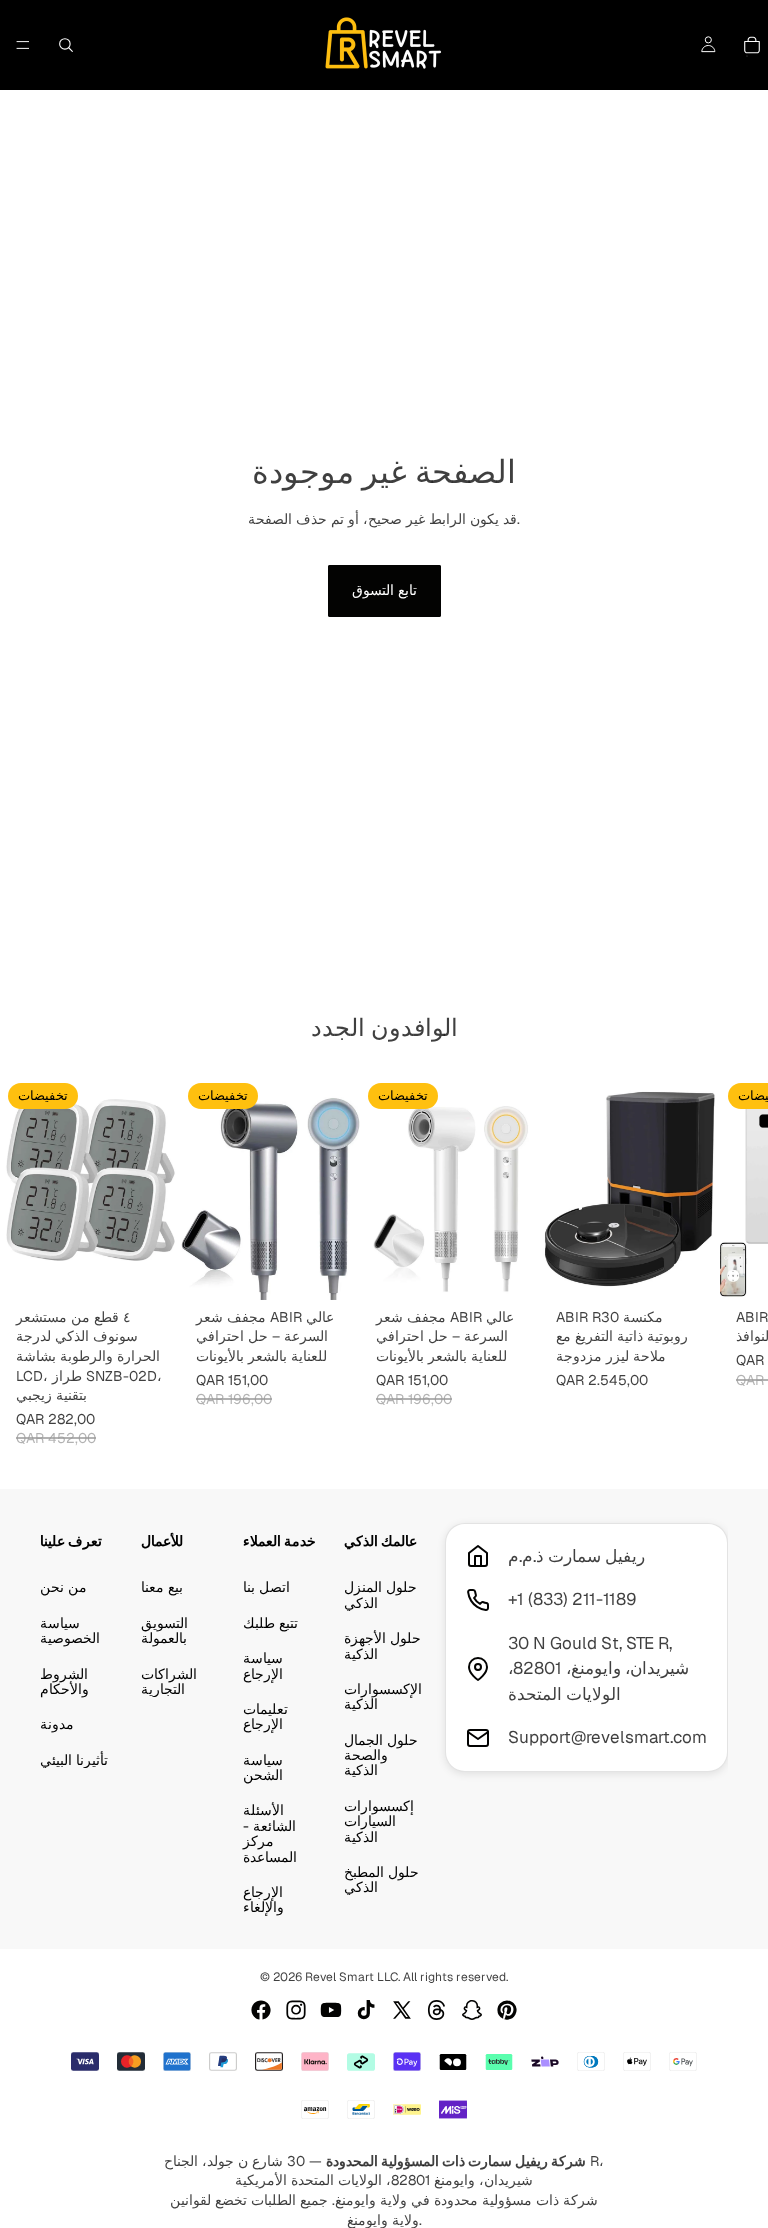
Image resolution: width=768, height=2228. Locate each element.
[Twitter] (402, 2010)
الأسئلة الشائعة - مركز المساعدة (270, 1833)
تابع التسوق (384, 590)
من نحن (63, 1587)
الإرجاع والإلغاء (263, 1899)
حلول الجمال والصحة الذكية (381, 1754)
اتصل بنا (266, 1587)
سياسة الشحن (263, 1766)
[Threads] (437, 2010)
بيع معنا (162, 1587)
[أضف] (149, 1269)
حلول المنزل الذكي (380, 1594)
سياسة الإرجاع (263, 1665)
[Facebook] (261, 2010)
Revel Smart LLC (351, 1977)
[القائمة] (23, 45)
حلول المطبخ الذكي (381, 1879)
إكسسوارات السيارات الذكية (379, 1820)
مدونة (57, 1724)
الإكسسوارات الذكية (383, 1695)
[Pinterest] (507, 2010)
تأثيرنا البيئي (74, 1759)
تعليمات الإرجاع (265, 1715)
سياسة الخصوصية (70, 1629)
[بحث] (66, 45)
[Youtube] (331, 2010)
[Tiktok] (366, 2010)
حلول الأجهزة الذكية (382, 1645)
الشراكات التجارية (169, 1680)
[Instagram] (296, 2010)
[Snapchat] (472, 2010)
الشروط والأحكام (64, 1680)
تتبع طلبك (270, 1622)
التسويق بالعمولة (164, 1629)
